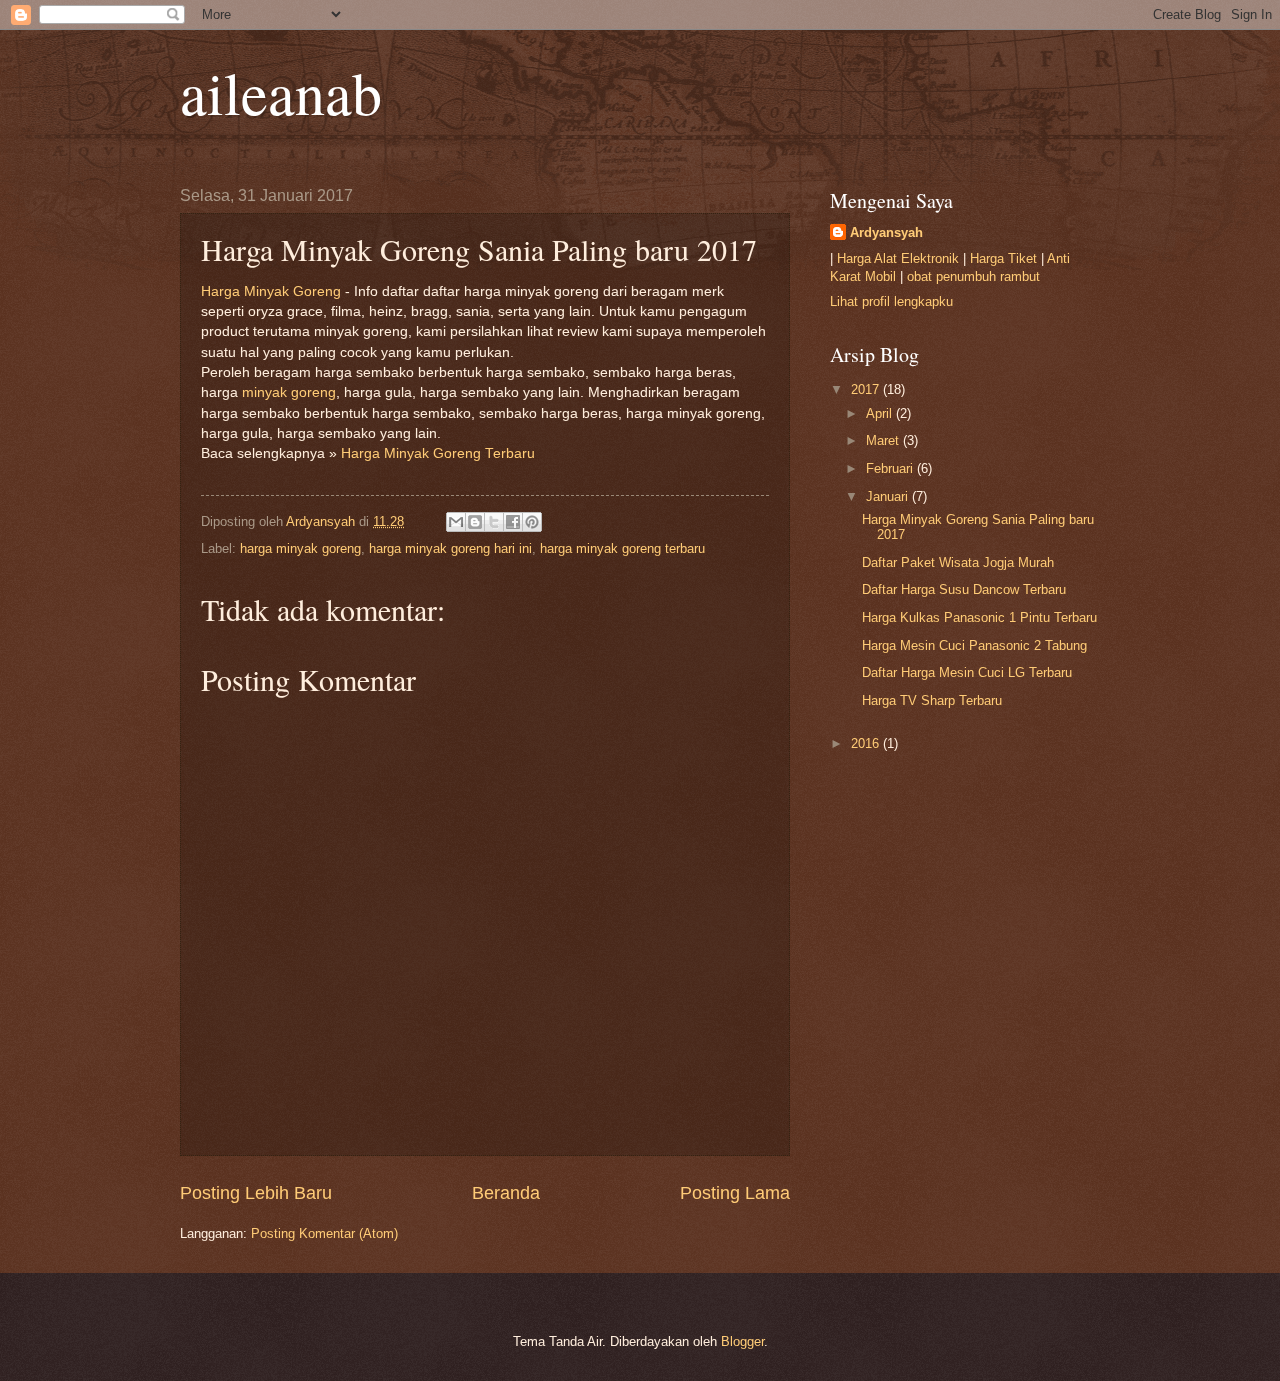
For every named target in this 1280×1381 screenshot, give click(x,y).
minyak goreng (289, 392)
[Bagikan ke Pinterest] (532, 522)
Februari (891, 468)
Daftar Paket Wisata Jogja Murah (958, 562)
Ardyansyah (886, 232)
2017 (867, 389)
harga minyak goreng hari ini (450, 548)
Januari (889, 496)
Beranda (506, 1193)
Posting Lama (735, 1193)
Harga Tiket (1003, 258)
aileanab (281, 92)
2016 (867, 743)
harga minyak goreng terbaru (622, 548)
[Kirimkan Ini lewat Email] (456, 522)
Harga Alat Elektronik (898, 258)
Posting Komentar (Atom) (324, 1233)
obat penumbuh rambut (973, 276)
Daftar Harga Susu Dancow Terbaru (964, 589)
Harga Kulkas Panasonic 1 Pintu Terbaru (979, 617)
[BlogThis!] (475, 522)
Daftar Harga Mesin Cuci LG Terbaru (967, 672)
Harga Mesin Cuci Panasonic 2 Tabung (974, 645)
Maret (884, 440)
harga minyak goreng (300, 548)
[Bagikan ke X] (494, 522)
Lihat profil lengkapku (891, 301)
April (881, 413)
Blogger (742, 1341)
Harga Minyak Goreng (271, 291)
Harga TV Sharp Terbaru (932, 700)
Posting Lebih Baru (256, 1193)
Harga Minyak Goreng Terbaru (438, 453)
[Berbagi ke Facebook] (513, 522)
